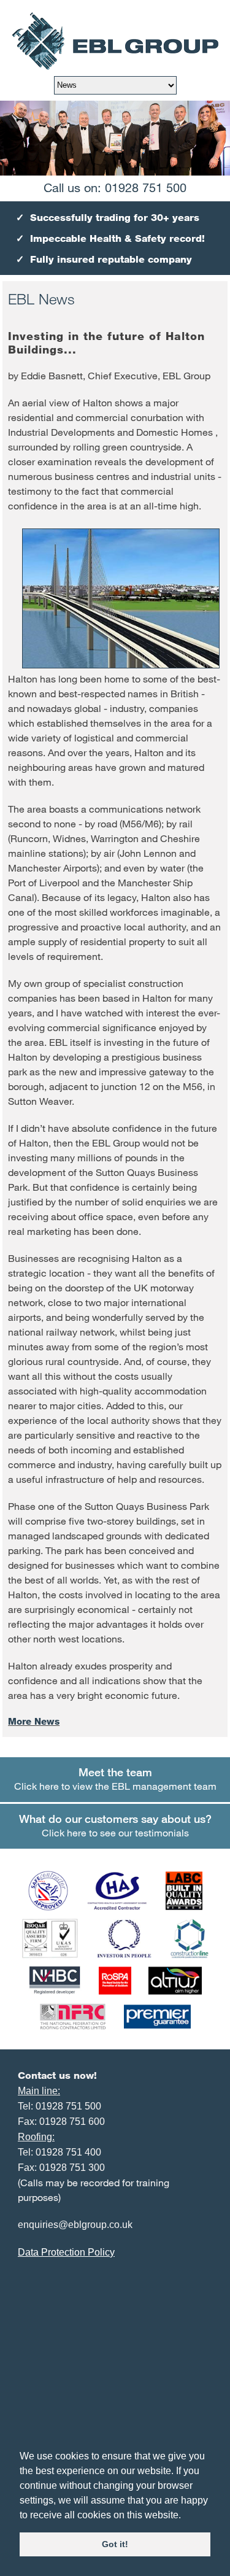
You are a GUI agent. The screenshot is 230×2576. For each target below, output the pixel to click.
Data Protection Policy (66, 2252)
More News (34, 1721)
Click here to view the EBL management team (115, 1778)
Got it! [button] (115, 2544)
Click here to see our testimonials (115, 1825)
